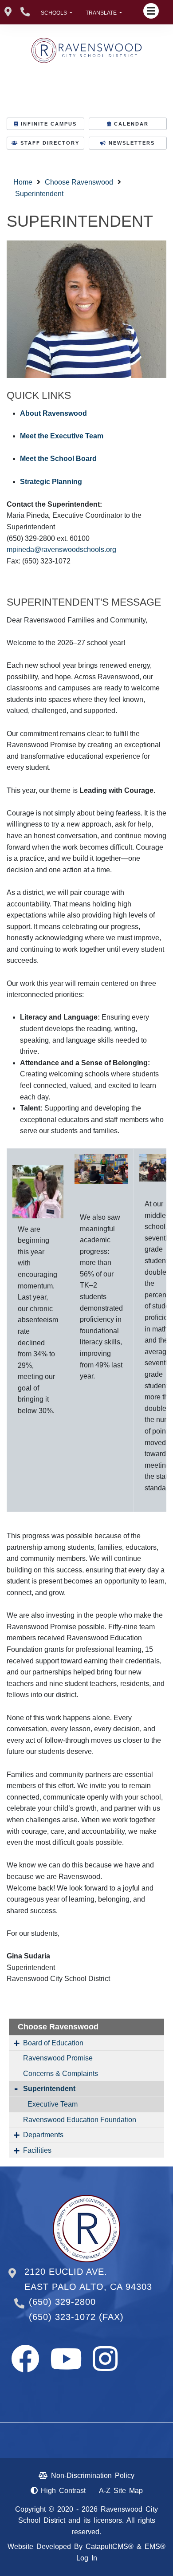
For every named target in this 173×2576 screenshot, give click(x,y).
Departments (43, 2135)
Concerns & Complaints (61, 2074)
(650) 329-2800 (62, 2302)
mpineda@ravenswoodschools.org (61, 549)
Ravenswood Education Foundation (80, 2120)
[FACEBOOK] (25, 2367)
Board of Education (53, 2043)
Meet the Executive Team (62, 436)
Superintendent (39, 194)
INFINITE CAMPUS (49, 124)
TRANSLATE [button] (102, 13)
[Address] (8, 12)
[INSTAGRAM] (105, 2367)
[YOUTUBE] (66, 2367)
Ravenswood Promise (58, 2058)
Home (23, 182)
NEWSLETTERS (132, 143)
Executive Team (53, 2104)
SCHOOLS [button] (55, 13)
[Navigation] (151, 11)
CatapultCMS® (110, 2546)
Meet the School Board (58, 459)
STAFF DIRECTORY (50, 143)
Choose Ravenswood (79, 182)
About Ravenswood (53, 413)
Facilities (37, 2150)
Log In (87, 2558)
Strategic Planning (51, 482)
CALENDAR (131, 124)
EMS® (155, 2546)
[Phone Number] (25, 12)
